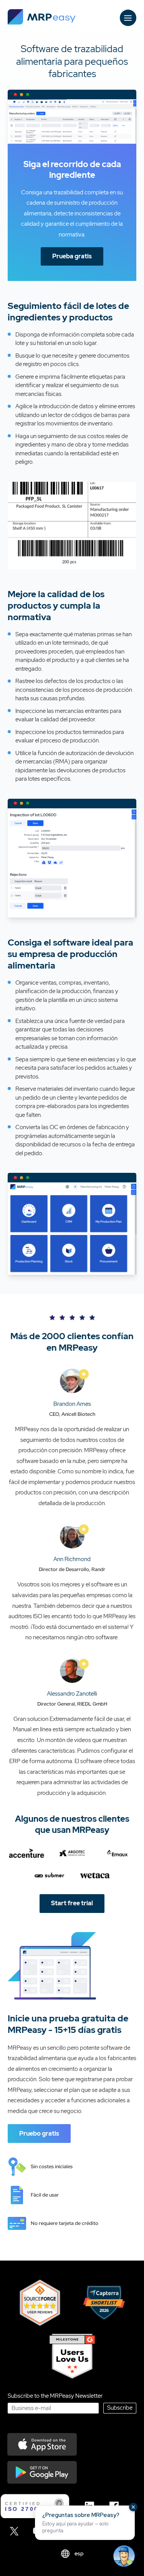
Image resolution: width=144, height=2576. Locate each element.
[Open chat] (124, 2556)
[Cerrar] (133, 2507)
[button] (85, 2523)
